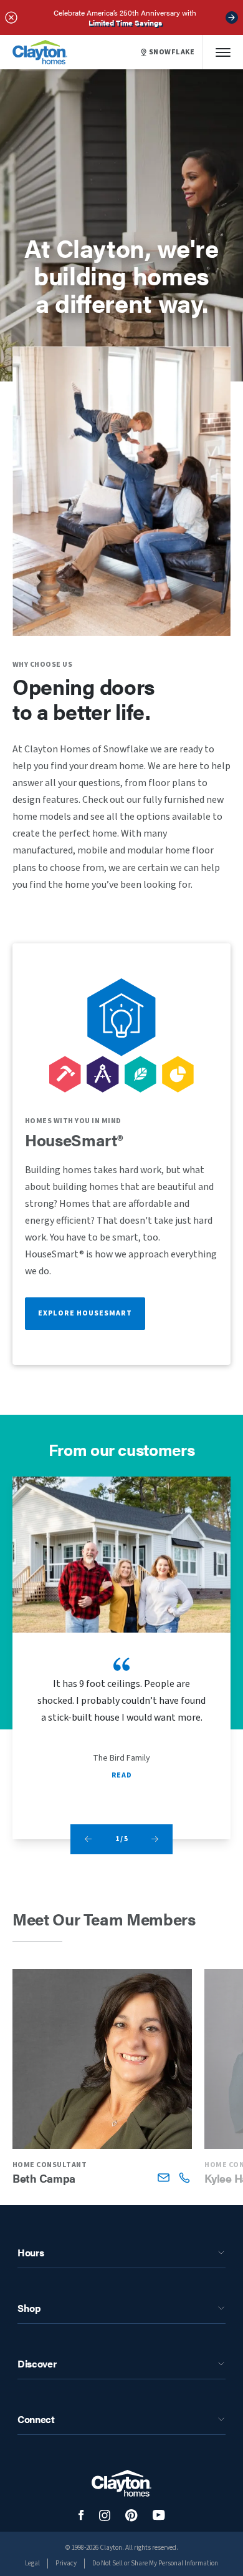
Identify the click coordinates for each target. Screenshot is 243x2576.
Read (121, 1775)
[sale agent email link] (164, 2177)
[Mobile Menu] (223, 52)
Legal (32, 2563)
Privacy (66, 2563)
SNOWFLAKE (172, 52)
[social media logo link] (81, 2515)
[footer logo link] (121, 2483)
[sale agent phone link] (184, 2177)
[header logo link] (40, 52)
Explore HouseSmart (85, 1313)
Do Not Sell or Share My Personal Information (155, 2563)
